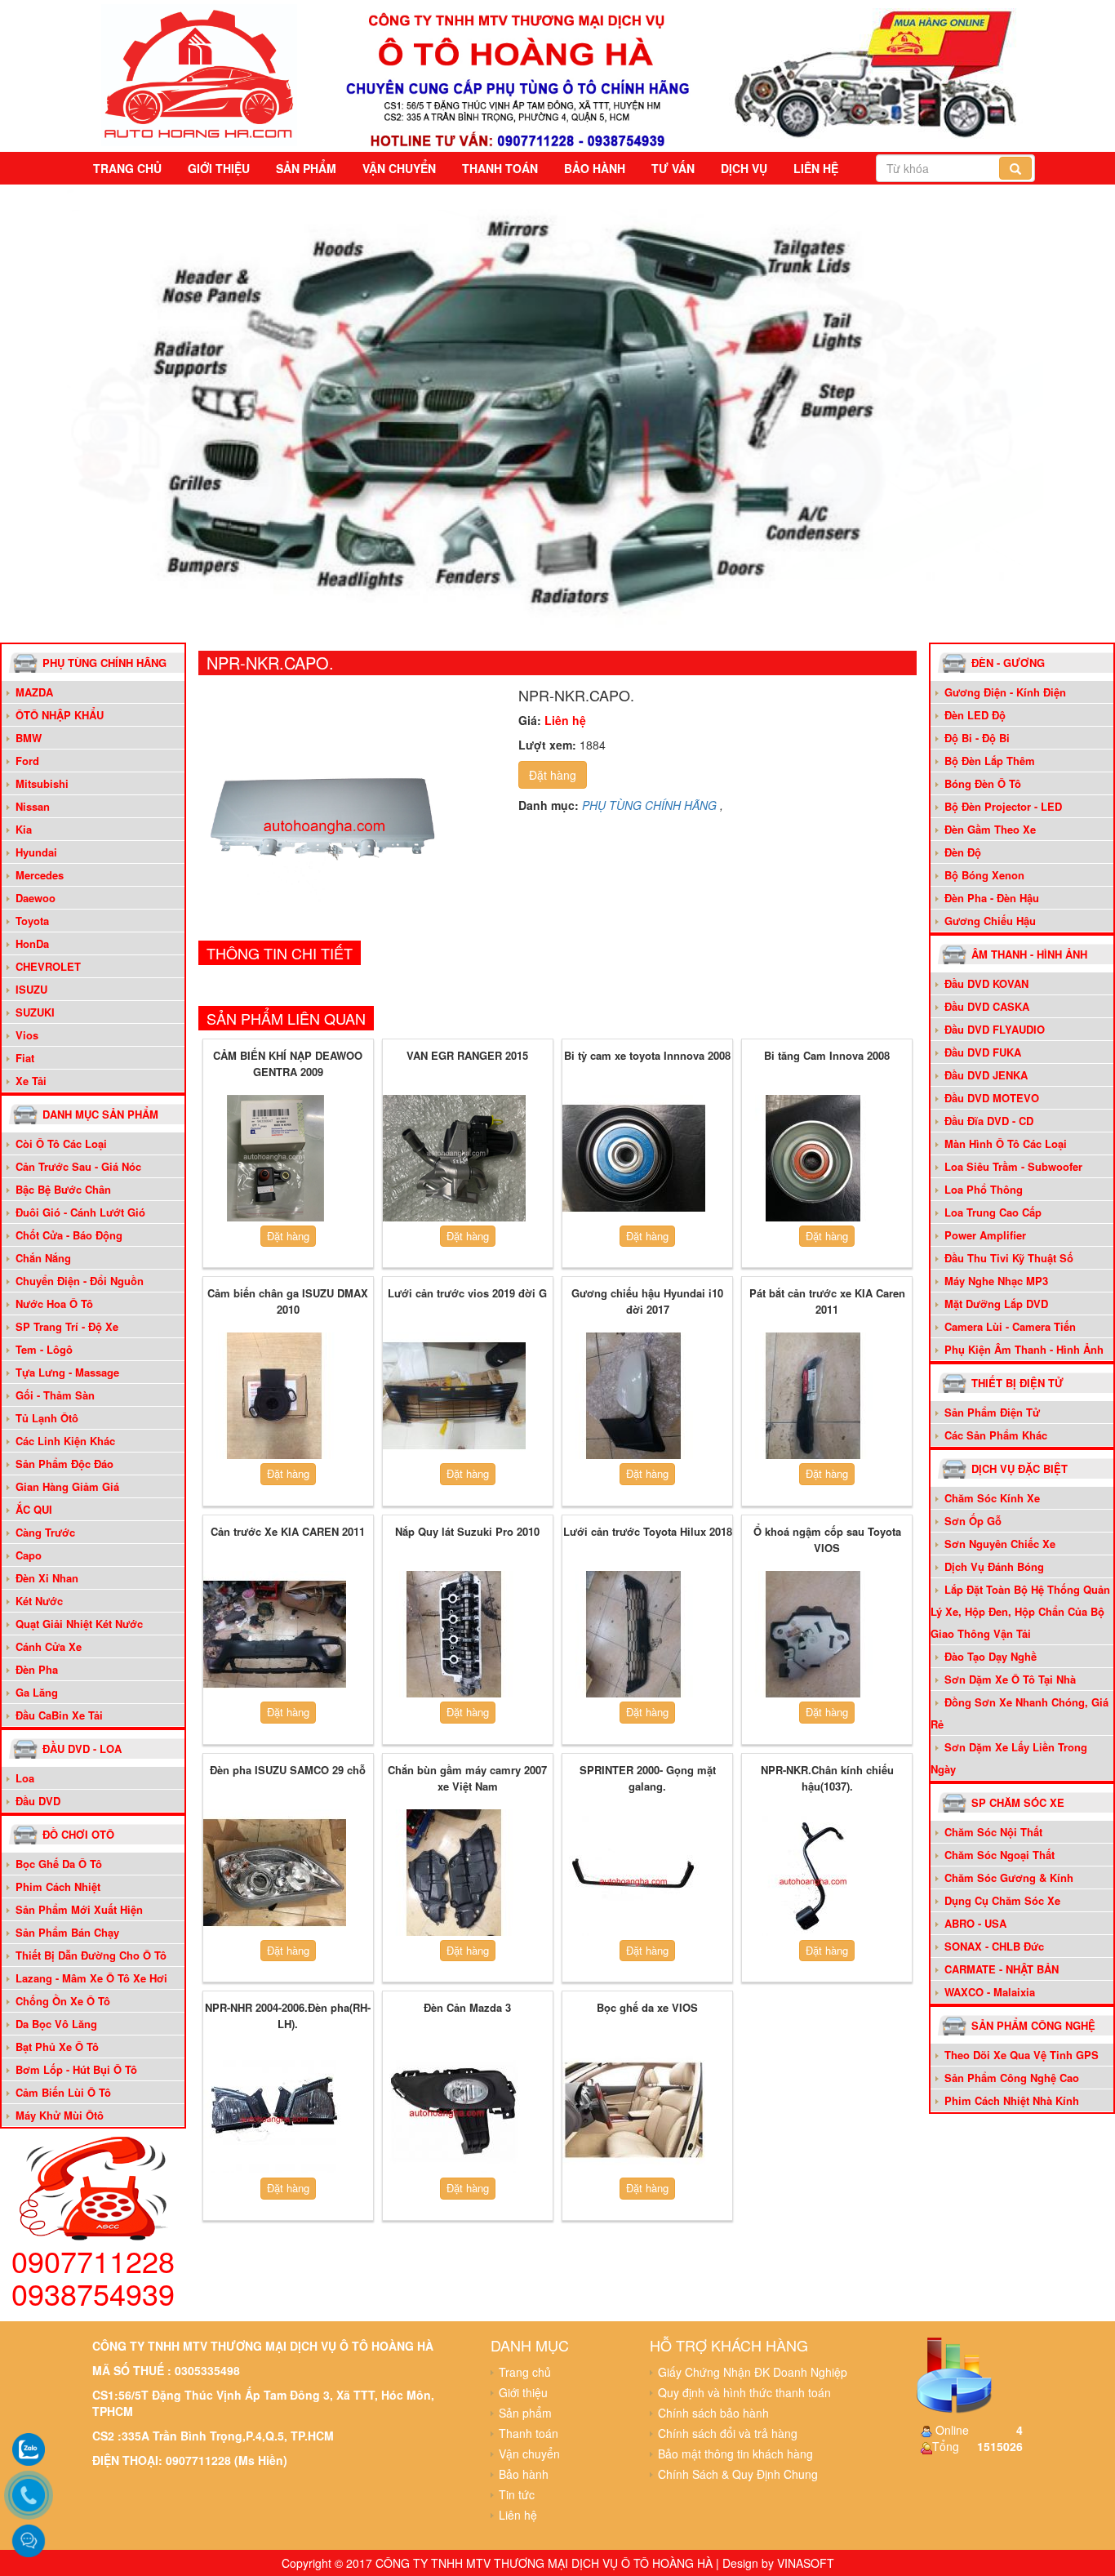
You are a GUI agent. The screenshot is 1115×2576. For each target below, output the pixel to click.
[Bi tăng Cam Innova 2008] (813, 1159)
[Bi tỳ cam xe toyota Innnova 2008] (634, 1159)
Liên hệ (816, 168)
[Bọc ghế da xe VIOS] (634, 2111)
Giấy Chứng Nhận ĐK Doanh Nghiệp (753, 2372)
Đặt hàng (553, 775)
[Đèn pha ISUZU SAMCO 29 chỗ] (275, 1872)
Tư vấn (673, 168)
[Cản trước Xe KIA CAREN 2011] (275, 1635)
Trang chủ (127, 168)
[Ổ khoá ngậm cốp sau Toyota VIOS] (813, 1635)
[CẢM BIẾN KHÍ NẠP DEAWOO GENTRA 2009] (275, 1159)
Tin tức (517, 2494)
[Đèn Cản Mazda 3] (454, 2111)
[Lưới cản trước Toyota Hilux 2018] (634, 1635)
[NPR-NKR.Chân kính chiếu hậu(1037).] (813, 1872)
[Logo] (199, 73)
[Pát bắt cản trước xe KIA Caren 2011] (813, 1396)
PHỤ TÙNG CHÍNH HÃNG (649, 805)
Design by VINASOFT (778, 2563)
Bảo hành (595, 168)
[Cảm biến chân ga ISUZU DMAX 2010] (275, 1396)
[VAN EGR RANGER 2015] (454, 1159)
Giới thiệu (219, 168)
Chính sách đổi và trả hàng (728, 2433)
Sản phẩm (306, 168)
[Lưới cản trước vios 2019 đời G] (454, 1396)
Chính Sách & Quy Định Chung (738, 2474)
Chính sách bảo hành (713, 2413)
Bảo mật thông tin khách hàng (735, 2454)
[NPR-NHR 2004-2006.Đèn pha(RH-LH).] (275, 2111)
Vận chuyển (399, 168)
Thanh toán (500, 168)
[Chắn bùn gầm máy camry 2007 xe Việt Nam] (454, 1872)
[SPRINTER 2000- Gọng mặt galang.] (634, 1872)
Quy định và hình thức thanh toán (744, 2392)
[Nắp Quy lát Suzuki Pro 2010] (454, 1635)
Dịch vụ (744, 168)
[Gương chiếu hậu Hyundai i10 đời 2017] (634, 1396)
